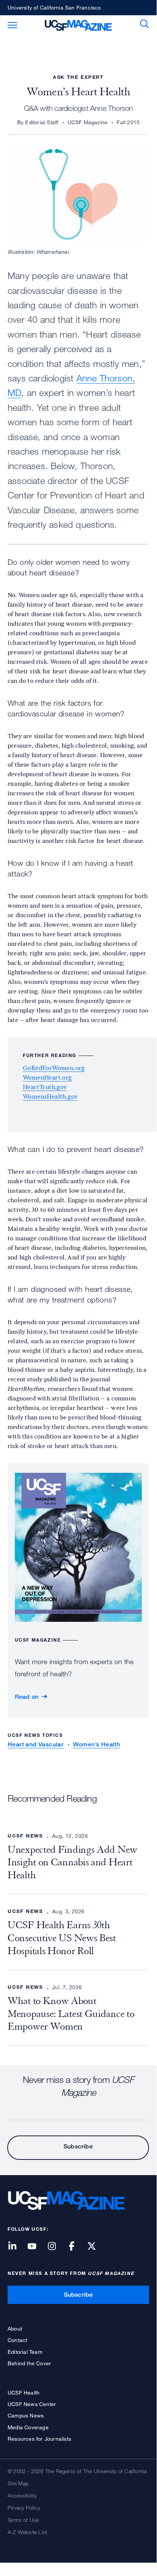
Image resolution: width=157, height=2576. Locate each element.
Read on (27, 1697)
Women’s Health (97, 1744)
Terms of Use (23, 2520)
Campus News (26, 2415)
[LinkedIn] (17, 2247)
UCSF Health (24, 2393)
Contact (17, 2340)
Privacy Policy (24, 2508)
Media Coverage (28, 2427)
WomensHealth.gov (50, 1097)
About (15, 2328)
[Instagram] (56, 2247)
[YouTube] (36, 2247)
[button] (144, 24)
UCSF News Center (32, 2404)
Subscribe (78, 2146)
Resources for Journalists (39, 2439)
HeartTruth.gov (45, 1087)
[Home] (78, 24)
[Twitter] (96, 2247)
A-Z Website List (27, 2532)
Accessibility (22, 2495)
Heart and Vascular (36, 1744)
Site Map (18, 2483)
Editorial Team (25, 2352)
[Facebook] (76, 2247)
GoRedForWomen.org (54, 1068)
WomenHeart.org (47, 1077)
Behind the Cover (29, 2363)
